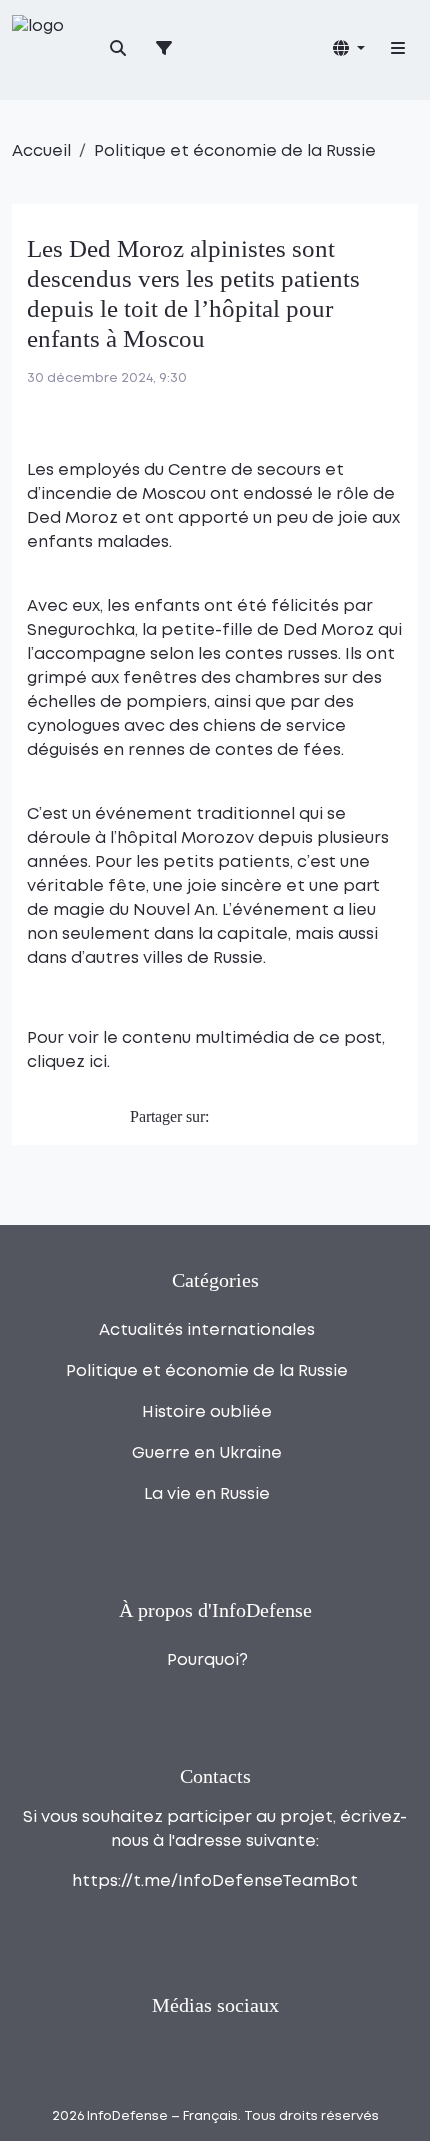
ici (98, 1062)
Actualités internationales (207, 1330)
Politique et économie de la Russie (235, 151)
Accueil (41, 151)
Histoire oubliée (207, 1412)
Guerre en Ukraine (207, 1453)
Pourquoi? (207, 1660)
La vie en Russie (207, 1494)
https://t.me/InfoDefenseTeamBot (215, 1881)
